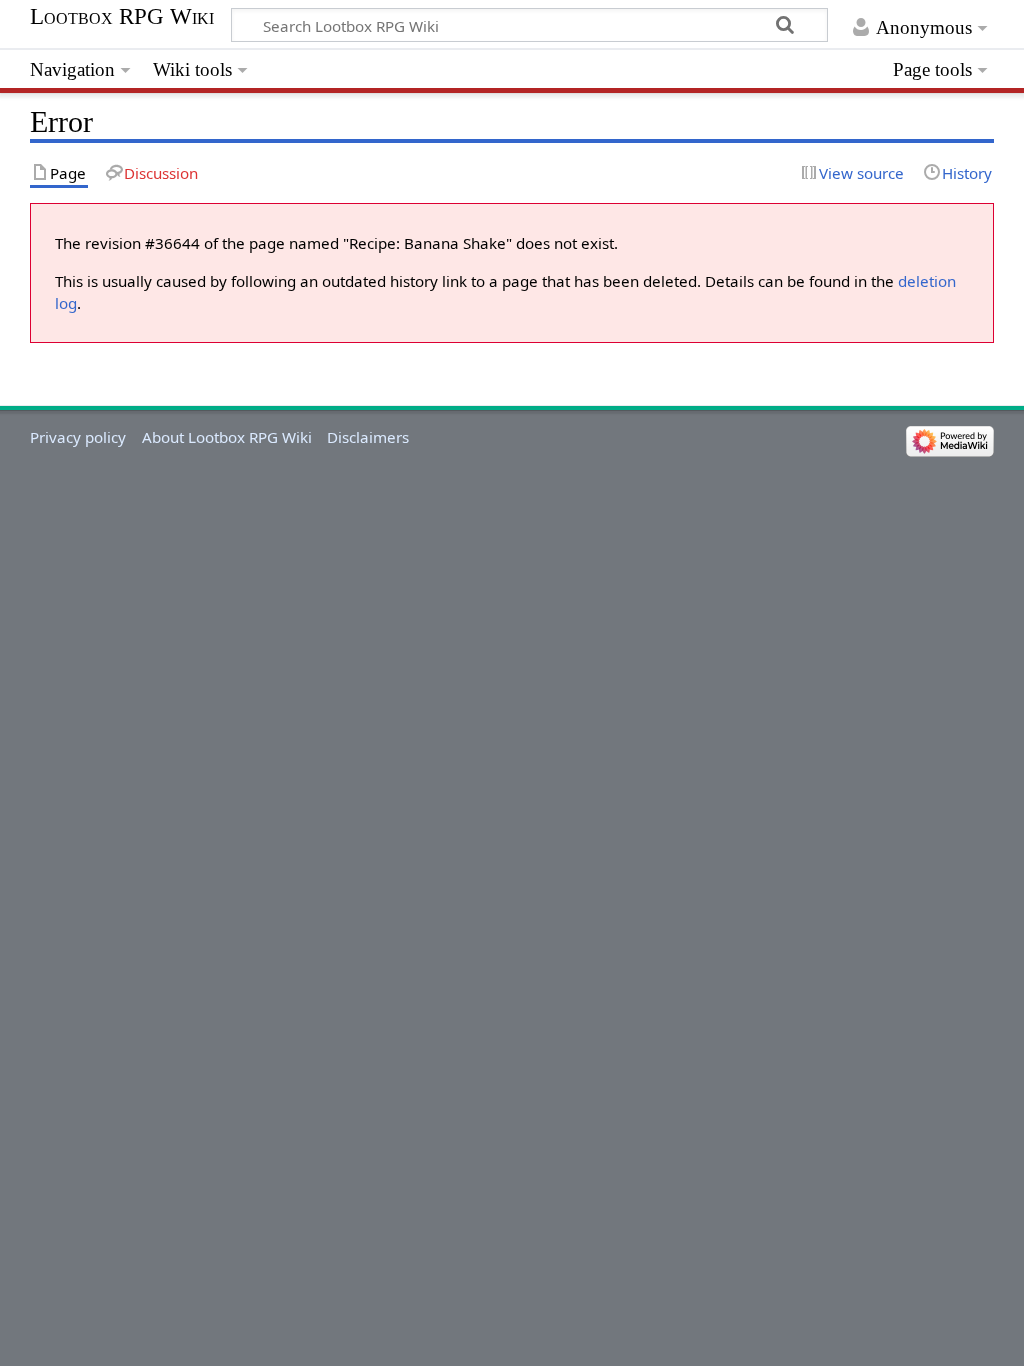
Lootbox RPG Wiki (122, 17)
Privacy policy (78, 437)
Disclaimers (368, 437)
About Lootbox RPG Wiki (227, 437)
